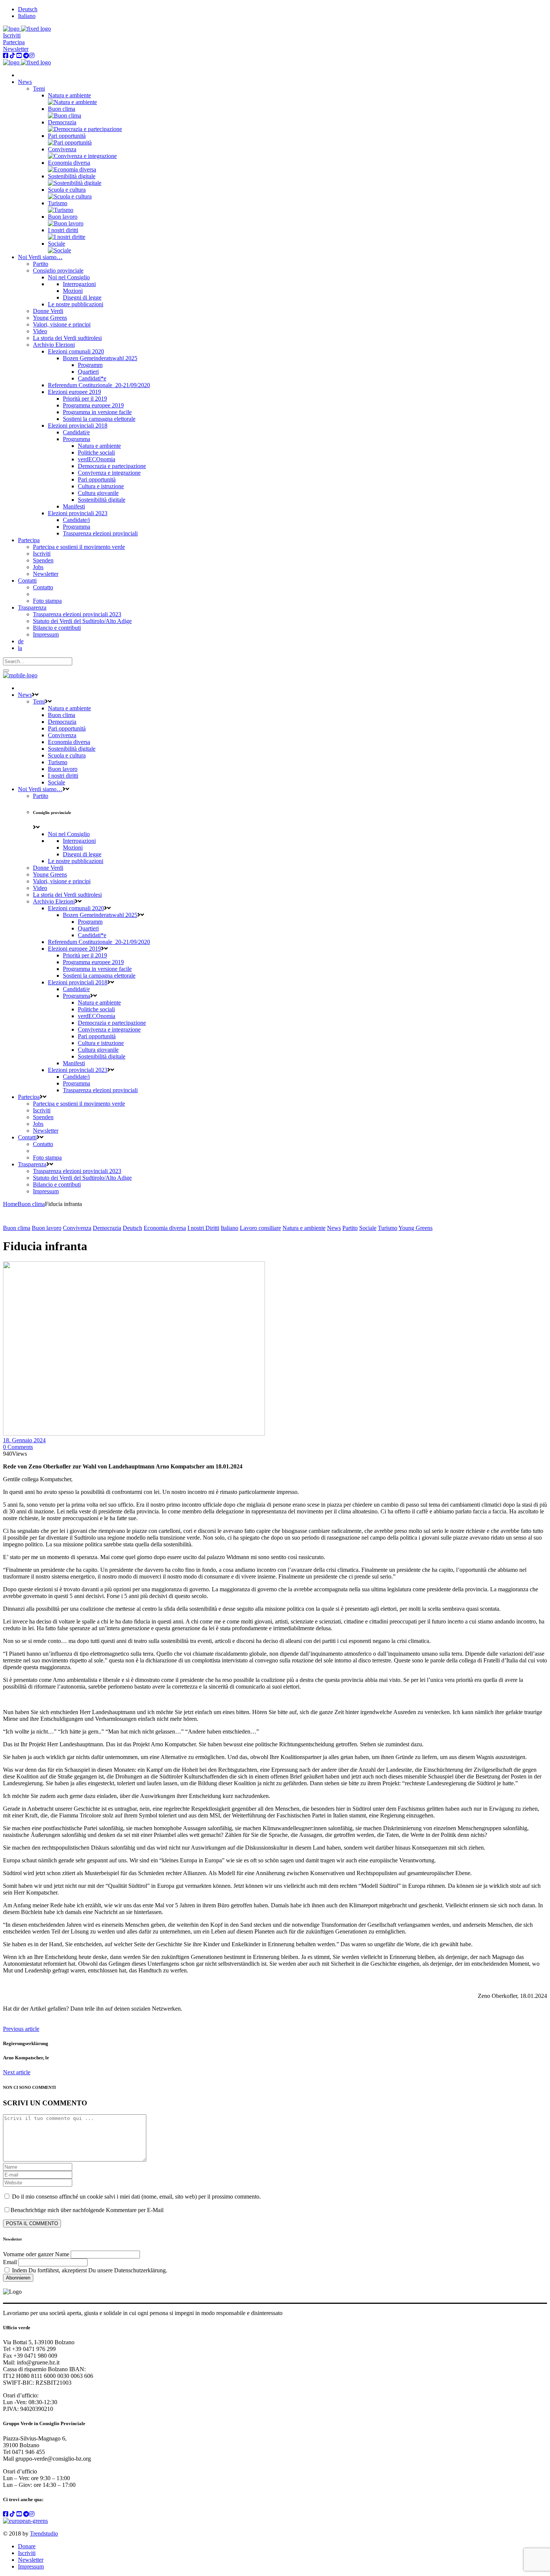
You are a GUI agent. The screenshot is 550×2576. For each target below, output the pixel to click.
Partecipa (14, 42)
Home (10, 1204)
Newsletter (16, 49)
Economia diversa (165, 1228)
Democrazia (107, 1228)
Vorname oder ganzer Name (36, 2254)
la (20, 648)
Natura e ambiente (304, 1228)
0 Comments (18, 1447)
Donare (27, 2546)
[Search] (6, 671)
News (334, 1228)
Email (10, 2262)
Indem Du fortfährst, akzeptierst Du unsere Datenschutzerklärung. (89, 2270)
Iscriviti (12, 35)
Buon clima (31, 1204)
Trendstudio (44, 2534)
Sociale (368, 1228)
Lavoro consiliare (260, 1228)
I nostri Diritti (203, 1228)
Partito (350, 1228)
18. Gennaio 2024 (24, 1440)
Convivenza (77, 1228)
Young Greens (415, 1228)
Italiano (230, 1228)
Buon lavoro (47, 1228)
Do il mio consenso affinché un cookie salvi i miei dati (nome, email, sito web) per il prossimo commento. (136, 2197)
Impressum (31, 2566)
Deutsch (132, 1228)
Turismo (388, 1228)
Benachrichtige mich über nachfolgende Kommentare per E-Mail (87, 2210)
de (21, 641)
